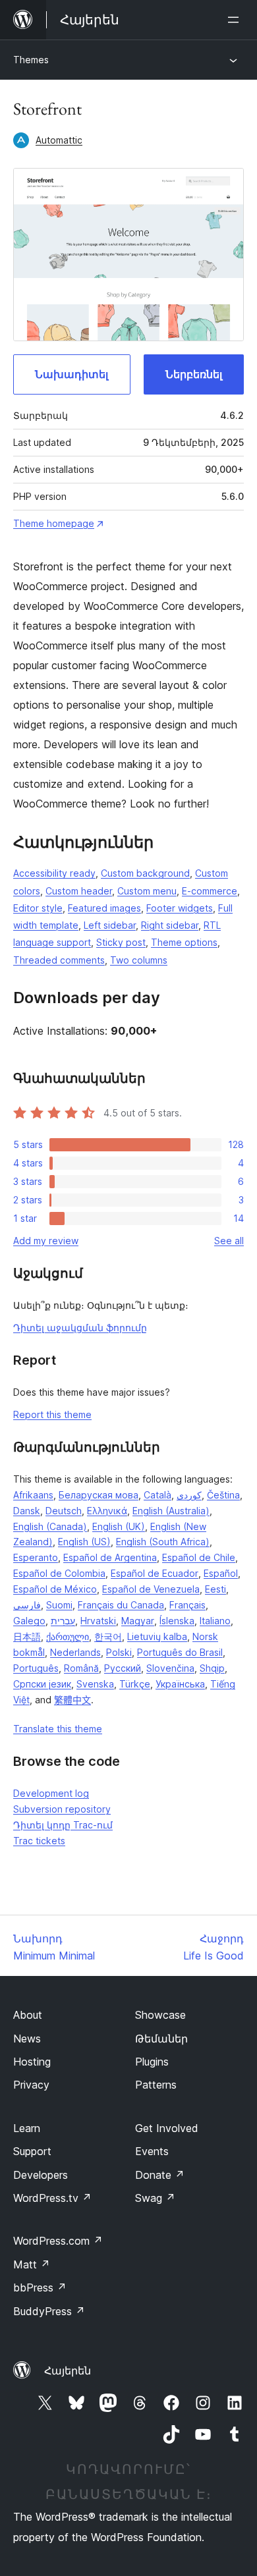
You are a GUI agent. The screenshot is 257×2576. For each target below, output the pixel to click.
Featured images (104, 908)
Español (221, 1573)
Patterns (156, 2085)
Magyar (138, 1621)
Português (36, 1668)
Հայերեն (68, 2370)
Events (152, 2151)
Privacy (31, 2085)
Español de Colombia (59, 1573)
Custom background (145, 873)
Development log (51, 1793)
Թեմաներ (161, 2039)
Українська (180, 1684)
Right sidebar (170, 925)
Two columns (139, 960)
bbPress (40, 2288)
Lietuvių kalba (157, 1636)
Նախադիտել (71, 374)
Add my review (46, 1241)
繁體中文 (72, 1700)
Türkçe (135, 1684)
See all (229, 1241)
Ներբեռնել (194, 374)
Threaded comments (59, 960)
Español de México (55, 1589)
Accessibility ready (54, 873)
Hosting (32, 2062)
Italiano (215, 1621)
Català (157, 1495)
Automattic (59, 140)
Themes (31, 60)
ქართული (68, 1636)
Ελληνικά (107, 1511)
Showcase (160, 2015)
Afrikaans (33, 1495)
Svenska (95, 1684)
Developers (41, 2175)
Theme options (184, 942)
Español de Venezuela (151, 1589)
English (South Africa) (163, 1542)
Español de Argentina (110, 1557)
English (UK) (119, 1526)
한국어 (108, 1636)
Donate (160, 2175)
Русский (123, 1668)
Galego (29, 1621)
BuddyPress (49, 2311)
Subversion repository (62, 1809)
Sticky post (121, 942)
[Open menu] (236, 20)
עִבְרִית (63, 1621)
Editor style (38, 908)
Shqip (212, 1668)
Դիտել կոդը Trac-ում (63, 1825)
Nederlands (75, 1652)
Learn (27, 2128)
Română (81, 1668)
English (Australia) (171, 1511)
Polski (119, 1652)
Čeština (223, 1495)
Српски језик (42, 1684)
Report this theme (52, 1414)
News (27, 2039)
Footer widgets (180, 908)
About (28, 2015)
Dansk (27, 1511)
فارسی (27, 1605)
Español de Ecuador (155, 1573)
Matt (32, 2264)
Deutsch (64, 1511)
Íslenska (177, 1621)
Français (187, 1605)
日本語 (27, 1636)
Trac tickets (39, 1841)
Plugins (152, 2062)
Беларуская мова (99, 1495)
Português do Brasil (180, 1652)
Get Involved (167, 2128)
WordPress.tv (52, 2198)
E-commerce (210, 891)
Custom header (79, 891)
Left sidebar (110, 925)
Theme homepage (54, 523)
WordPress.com (58, 2241)
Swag (155, 2198)
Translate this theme (58, 1729)
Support (32, 2151)
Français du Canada (121, 1605)
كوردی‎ (189, 1495)
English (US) (84, 1542)
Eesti (215, 1589)
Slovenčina (170, 1668)
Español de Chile (199, 1557)
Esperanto (36, 1557)
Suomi (59, 1605)
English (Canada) (50, 1526)
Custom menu (147, 891)
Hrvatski (98, 1621)
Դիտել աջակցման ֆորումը (80, 1328)
